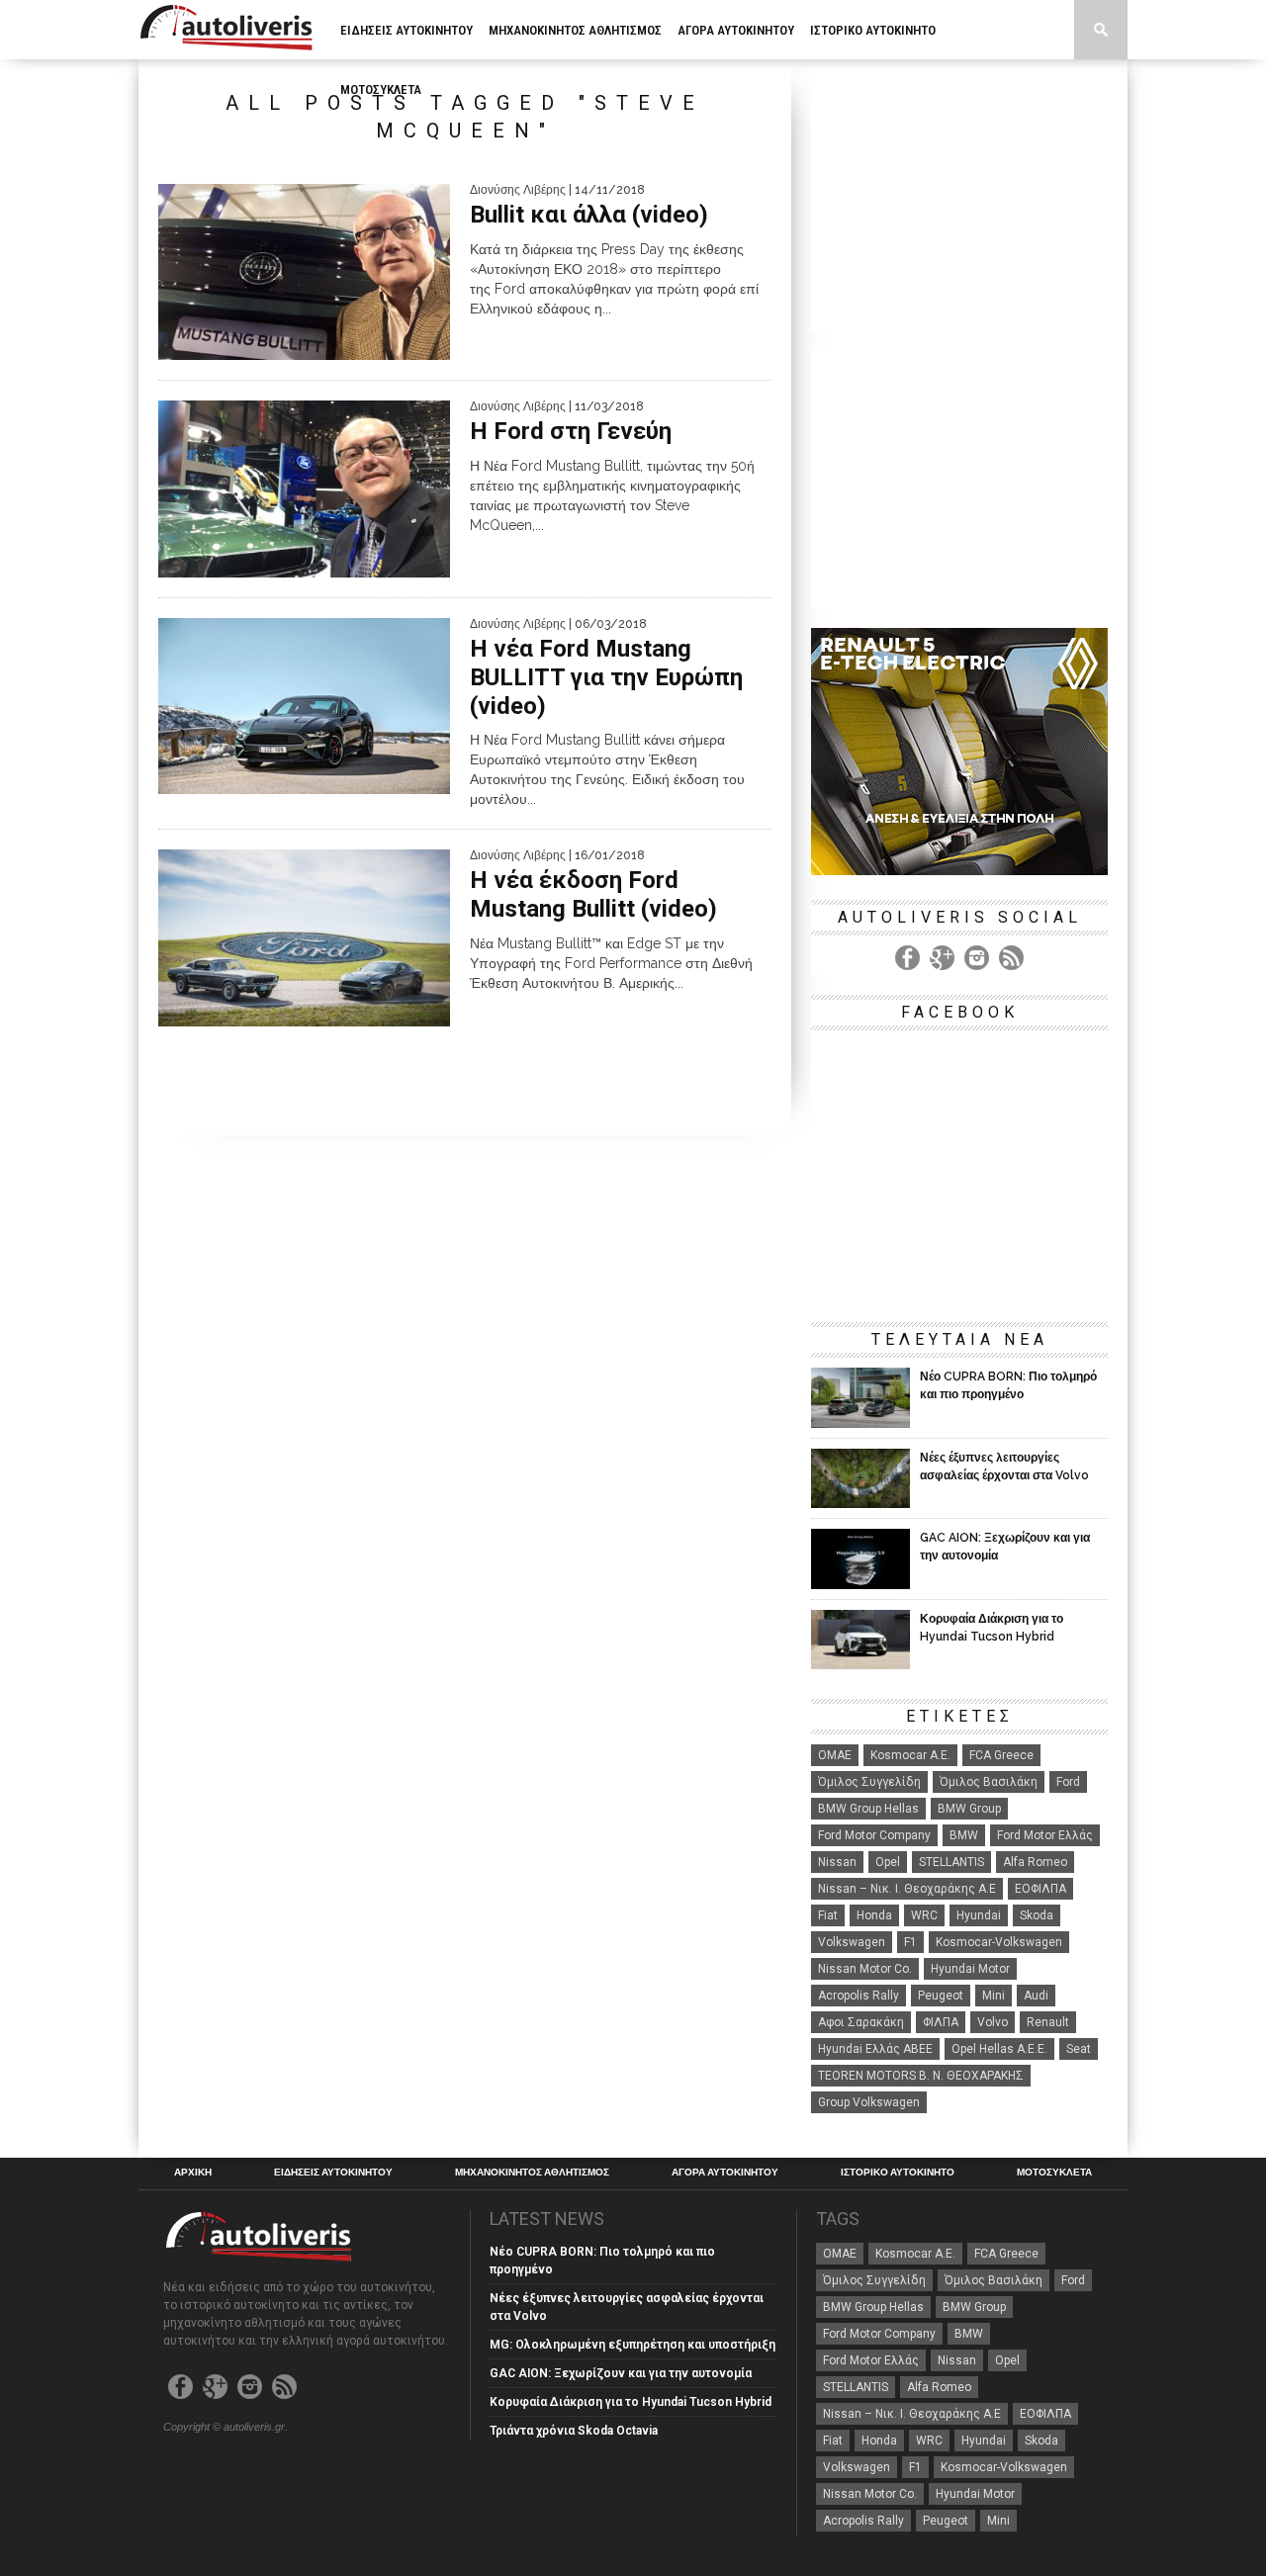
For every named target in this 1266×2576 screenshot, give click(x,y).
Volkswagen (852, 1942)
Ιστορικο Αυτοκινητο (873, 30)
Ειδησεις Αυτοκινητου (407, 30)
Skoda (1037, 1915)
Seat (1079, 2049)
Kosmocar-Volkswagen (999, 1942)
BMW (964, 1835)
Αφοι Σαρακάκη (861, 2022)
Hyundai (979, 1915)
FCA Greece (1001, 1755)
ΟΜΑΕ (835, 1755)
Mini (994, 1996)
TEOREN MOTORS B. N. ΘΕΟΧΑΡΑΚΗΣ (921, 2076)
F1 (910, 1942)
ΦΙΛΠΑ (941, 2022)
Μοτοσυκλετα (381, 89)
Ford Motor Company (874, 1835)
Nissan (837, 1862)
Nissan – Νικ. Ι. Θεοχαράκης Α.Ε (907, 1889)
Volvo (993, 2022)
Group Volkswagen (869, 2102)
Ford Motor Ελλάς (1045, 1835)
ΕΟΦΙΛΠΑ (1040, 1889)
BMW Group (969, 1809)
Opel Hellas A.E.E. (999, 2049)
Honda (874, 1915)
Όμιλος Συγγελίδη (869, 1782)
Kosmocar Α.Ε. (910, 1755)
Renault (1048, 2022)
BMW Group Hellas (868, 1809)
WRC (924, 1915)
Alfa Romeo (1035, 1862)
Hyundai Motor (970, 1969)
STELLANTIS (951, 1862)
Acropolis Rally (859, 1996)
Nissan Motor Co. (865, 1969)
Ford (1068, 1782)
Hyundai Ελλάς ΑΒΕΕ (875, 2049)
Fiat (828, 1915)
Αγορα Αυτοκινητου (736, 30)
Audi (1036, 1996)
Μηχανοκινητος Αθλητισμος (575, 30)
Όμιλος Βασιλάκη (989, 1782)
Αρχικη (193, 2173)
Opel (888, 1862)
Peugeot (941, 1996)
